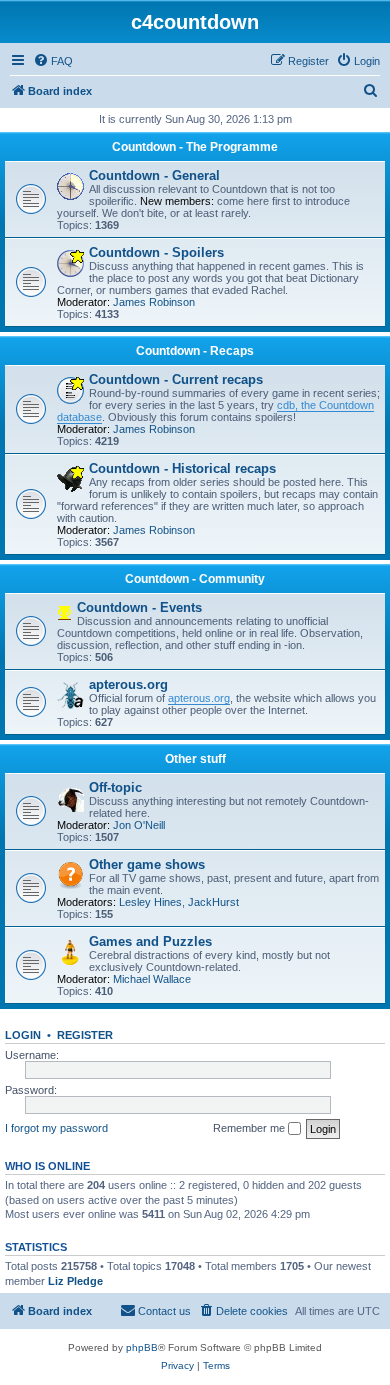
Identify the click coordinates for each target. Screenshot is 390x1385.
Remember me (250, 1128)
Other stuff (195, 759)
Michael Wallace (152, 979)
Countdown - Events (139, 607)
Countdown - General (154, 175)
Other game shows (147, 864)
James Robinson (154, 302)
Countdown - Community (195, 579)
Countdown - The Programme (195, 147)
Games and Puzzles (150, 941)
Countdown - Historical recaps (182, 468)
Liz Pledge (75, 1281)
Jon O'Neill (139, 825)
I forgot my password (56, 1128)
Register (85, 1035)
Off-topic (115, 787)
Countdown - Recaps (195, 351)
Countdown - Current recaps (176, 379)
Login (23, 1035)
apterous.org (128, 684)
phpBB (142, 1347)
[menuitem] (53, 61)
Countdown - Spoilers (156, 252)
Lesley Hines (150, 902)
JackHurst (213, 902)
